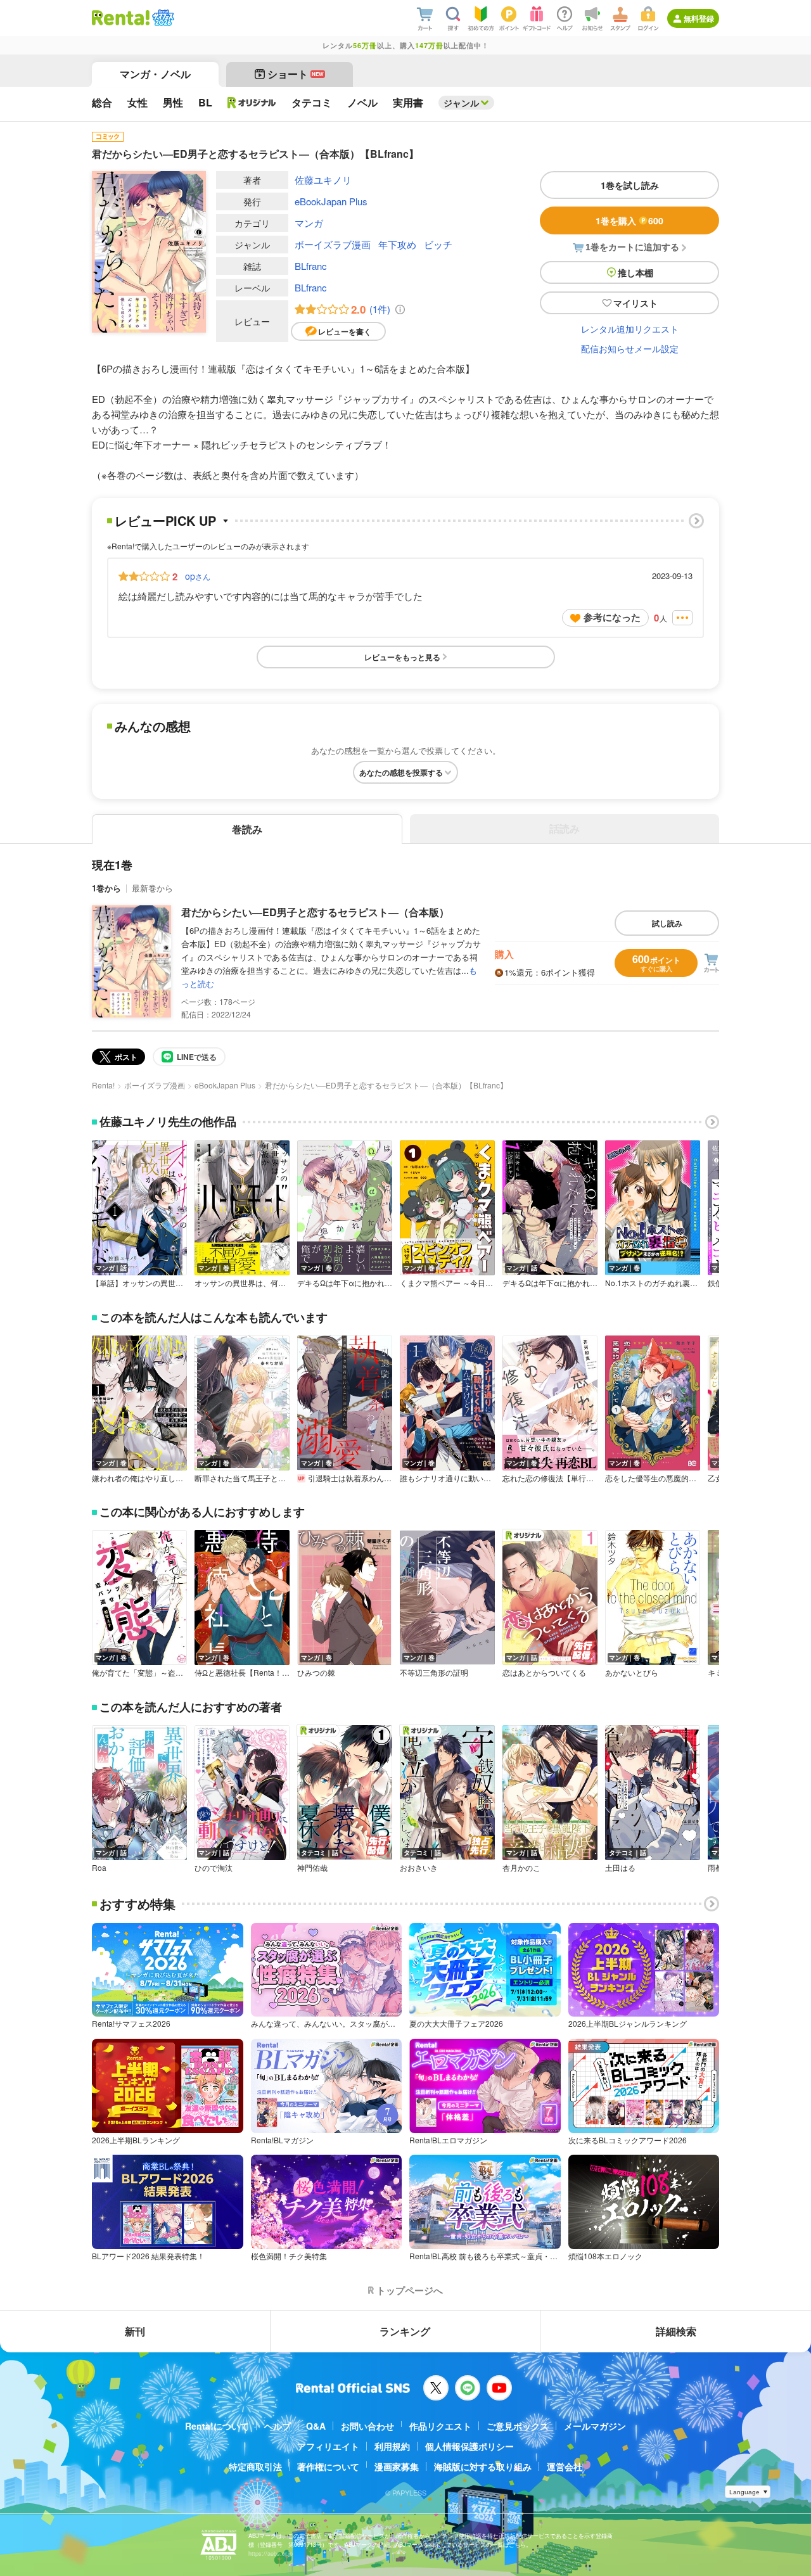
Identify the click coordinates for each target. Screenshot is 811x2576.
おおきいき (419, 1868)
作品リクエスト (440, 2426)
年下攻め (397, 244)
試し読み (667, 923)
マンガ (309, 223)
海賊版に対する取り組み (483, 2466)
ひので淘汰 (214, 1868)
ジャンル (461, 103)
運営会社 (565, 2466)
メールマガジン (595, 2426)
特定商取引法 (255, 2466)
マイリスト (635, 303)
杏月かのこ (521, 1868)
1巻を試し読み (630, 185)
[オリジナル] (252, 103)
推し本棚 (635, 272)
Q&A (316, 2426)
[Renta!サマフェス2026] (162, 18)
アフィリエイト (328, 2446)
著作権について (328, 2466)
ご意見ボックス (518, 2426)
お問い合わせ (367, 2426)
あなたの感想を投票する (401, 772)
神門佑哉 (312, 1868)
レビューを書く (345, 331)
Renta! (103, 1085)
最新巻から (152, 888)
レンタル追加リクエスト (630, 329)
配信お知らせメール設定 (630, 348)
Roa (99, 1868)
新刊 (135, 2331)
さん (198, 576)
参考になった (612, 617)
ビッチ (438, 244)
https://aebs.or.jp (271, 2554)
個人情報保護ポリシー (469, 2446)
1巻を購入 (629, 220)
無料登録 (699, 18)
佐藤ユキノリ (323, 180)
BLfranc (311, 266)
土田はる (620, 1868)
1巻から (106, 888)
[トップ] (121, 18)
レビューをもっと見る (402, 657)
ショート (296, 74)
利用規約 (392, 2446)
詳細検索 (676, 2331)
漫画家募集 (397, 2466)
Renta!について (217, 2426)
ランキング (405, 2331)
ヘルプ (278, 2426)
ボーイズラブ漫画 (333, 244)
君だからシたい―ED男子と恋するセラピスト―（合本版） (315, 912)
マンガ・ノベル (155, 74)
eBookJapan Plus (331, 201)
